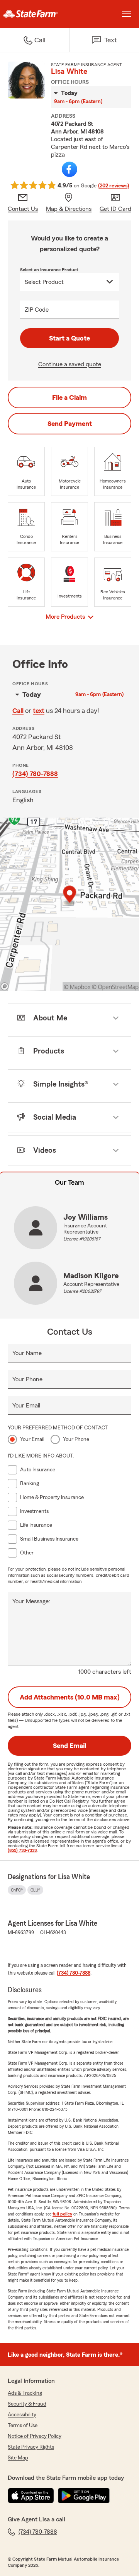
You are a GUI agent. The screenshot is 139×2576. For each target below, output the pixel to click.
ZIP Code (37, 310)
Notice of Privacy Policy (35, 2436)
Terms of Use (23, 2426)
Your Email (26, 1406)
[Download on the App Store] (31, 2496)
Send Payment (70, 424)
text (39, 711)
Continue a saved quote (70, 364)
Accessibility (22, 2415)
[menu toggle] (127, 14)
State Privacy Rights (31, 2447)
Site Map (18, 2458)
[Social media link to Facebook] (69, 169)
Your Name (27, 1353)
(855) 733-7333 (22, 1850)
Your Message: (31, 1601)
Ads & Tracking (25, 2393)
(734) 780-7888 (35, 774)
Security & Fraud (27, 2404)
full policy (62, 2214)
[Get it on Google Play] (84, 2496)
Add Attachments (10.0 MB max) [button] (70, 1697)
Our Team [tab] (69, 1182)
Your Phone (27, 1379)
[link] (35, 14)
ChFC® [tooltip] (17, 1890)
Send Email (69, 1746)
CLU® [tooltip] (35, 1890)
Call (18, 711)
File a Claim (69, 397)
